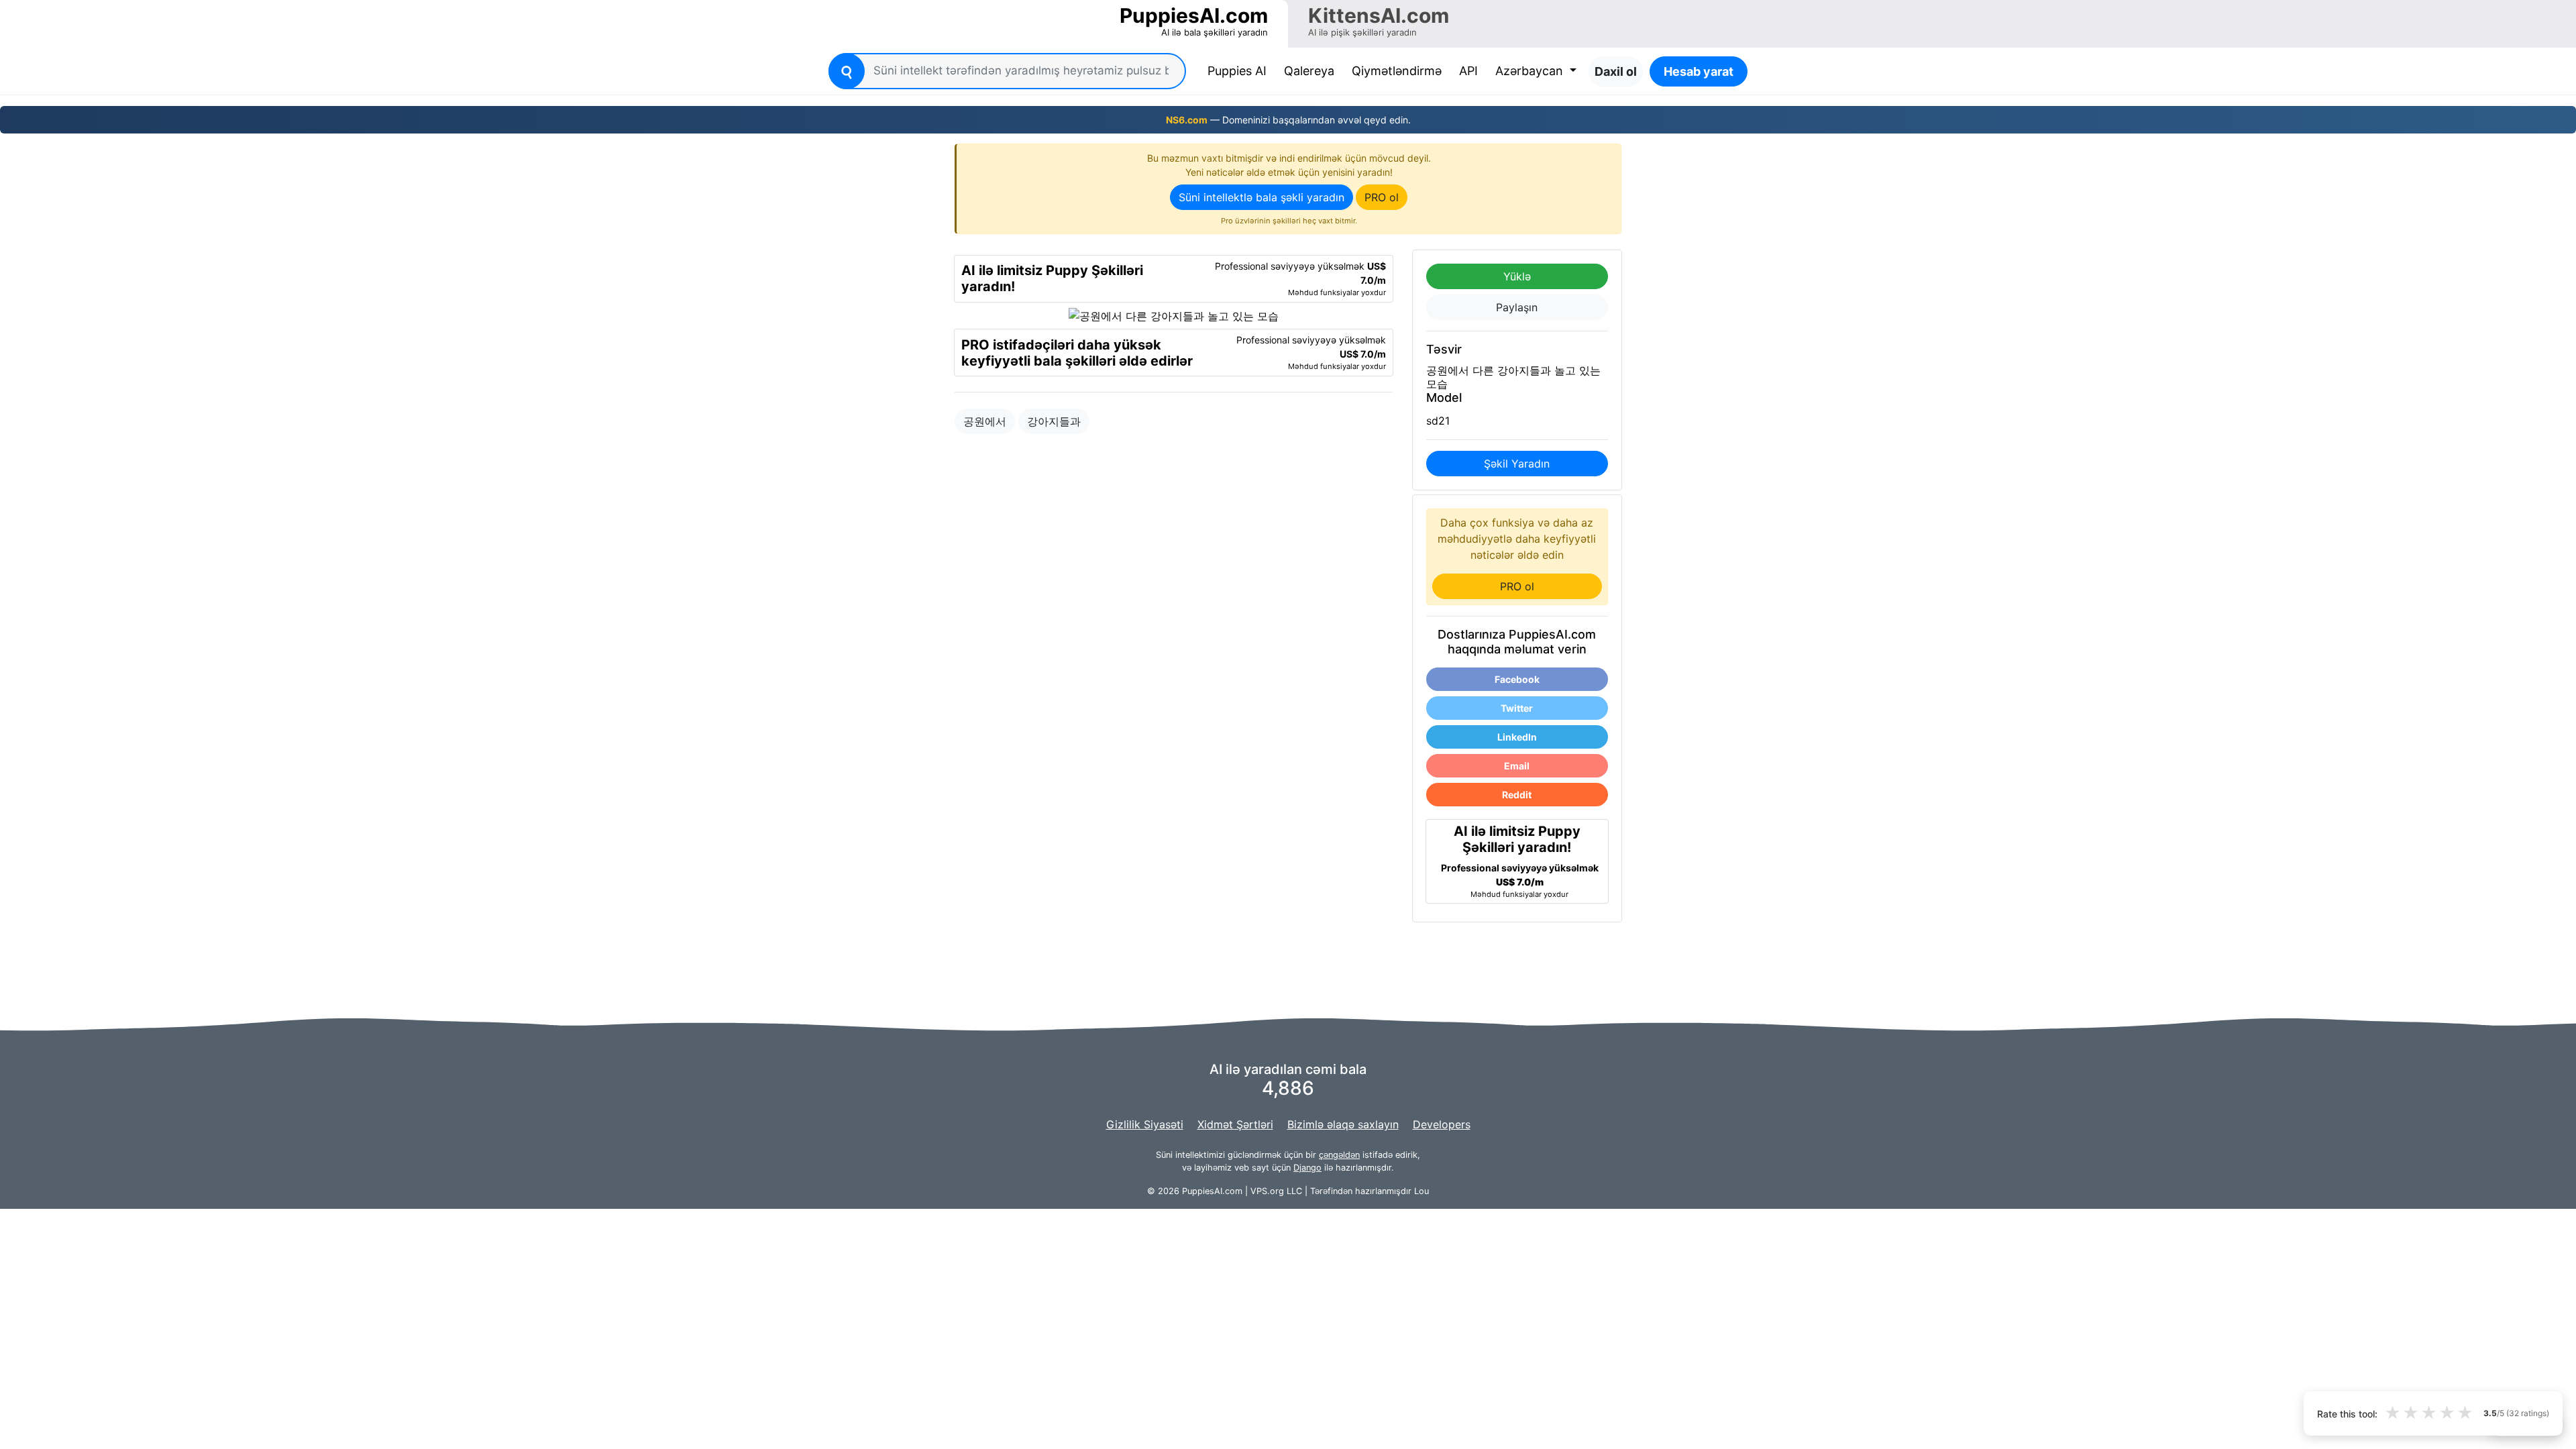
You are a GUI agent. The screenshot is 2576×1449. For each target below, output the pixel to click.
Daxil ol (1616, 71)
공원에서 (985, 421)
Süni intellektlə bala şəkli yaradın (1262, 197)
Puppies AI (1240, 70)
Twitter (1517, 708)
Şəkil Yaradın (1517, 464)
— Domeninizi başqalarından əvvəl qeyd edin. (1288, 120)
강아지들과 (1054, 421)
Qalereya (1309, 71)
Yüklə (1517, 276)
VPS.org (1267, 1191)
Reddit (1517, 795)
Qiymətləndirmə (1397, 71)
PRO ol (1382, 197)
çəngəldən (1339, 1155)
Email (1517, 766)
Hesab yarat (1699, 71)
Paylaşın (1517, 307)
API (1468, 71)
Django (1307, 1168)
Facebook (1517, 679)
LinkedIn (1517, 737)
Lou (1421, 1191)
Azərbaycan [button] (1531, 71)
